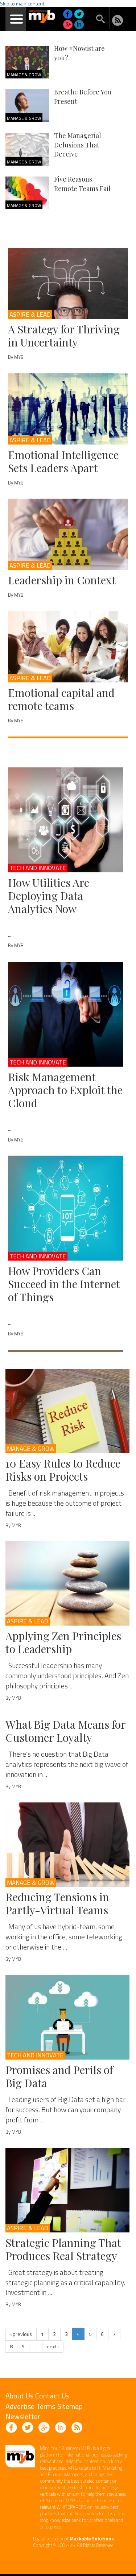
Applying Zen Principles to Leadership (63, 1642)
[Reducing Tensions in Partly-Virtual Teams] (67, 1845)
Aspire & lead (30, 315)
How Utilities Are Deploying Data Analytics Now (49, 896)
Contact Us (52, 2396)
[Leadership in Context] (68, 534)
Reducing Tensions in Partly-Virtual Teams (57, 1903)
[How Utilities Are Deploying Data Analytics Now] (65, 820)
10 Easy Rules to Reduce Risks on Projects (63, 1470)
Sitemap (70, 2406)
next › (53, 2346)
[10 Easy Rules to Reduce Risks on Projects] (67, 1411)
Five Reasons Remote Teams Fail (82, 184)
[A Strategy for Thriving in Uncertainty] (68, 283)
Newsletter (23, 2416)
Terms (46, 2406)
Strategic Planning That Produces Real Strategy (63, 2249)
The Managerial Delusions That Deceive (78, 145)
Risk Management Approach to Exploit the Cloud (65, 1090)
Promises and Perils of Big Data (59, 2076)
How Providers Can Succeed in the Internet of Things (64, 1284)
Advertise (20, 2406)
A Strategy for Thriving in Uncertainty (64, 336)
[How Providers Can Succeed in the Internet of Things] (65, 1208)
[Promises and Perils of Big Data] (67, 2017)
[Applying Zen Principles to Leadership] (67, 1583)
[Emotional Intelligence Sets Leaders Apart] (68, 409)
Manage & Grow (24, 75)
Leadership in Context (62, 580)
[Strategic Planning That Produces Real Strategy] (67, 2190)
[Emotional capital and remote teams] (68, 647)
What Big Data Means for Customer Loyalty (65, 1731)
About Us (19, 2396)
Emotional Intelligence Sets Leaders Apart (63, 461)
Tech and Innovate (38, 868)
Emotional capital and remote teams (61, 699)
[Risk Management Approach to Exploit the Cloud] (65, 1014)
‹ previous (21, 2334)
